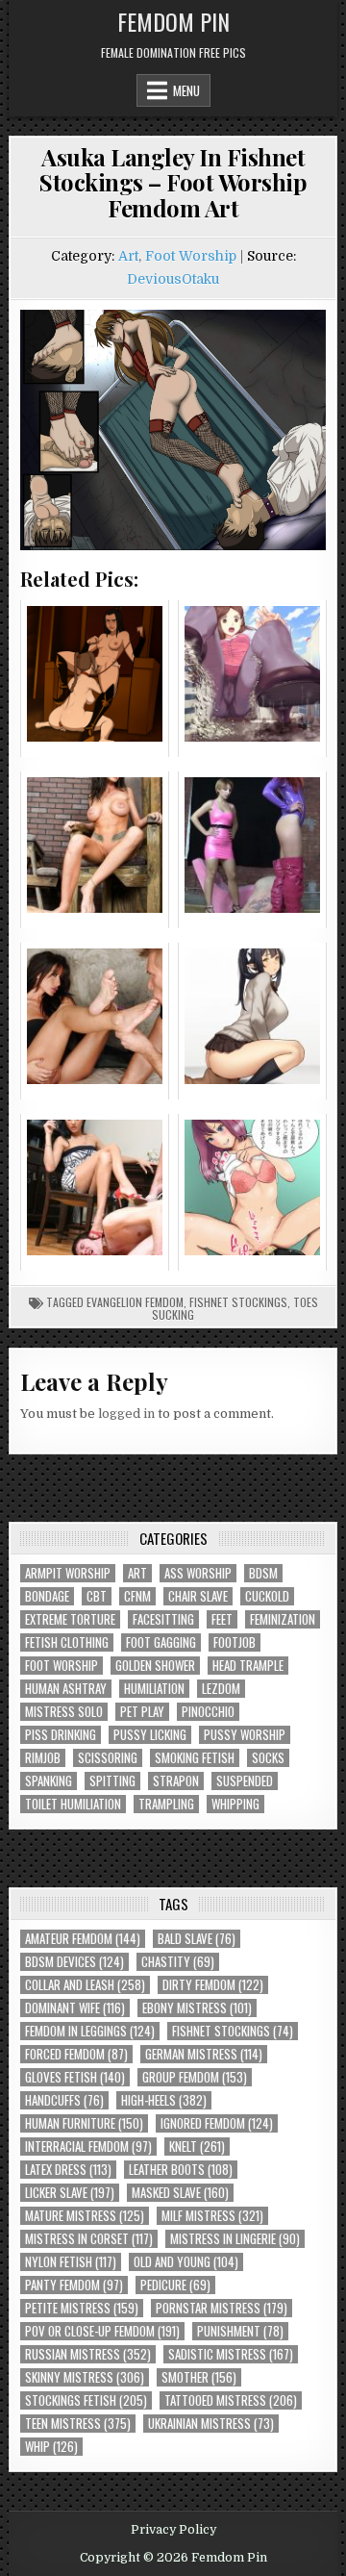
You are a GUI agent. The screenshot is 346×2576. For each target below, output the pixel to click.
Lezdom (221, 1689)
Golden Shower (155, 1666)
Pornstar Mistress (222, 2308)
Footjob (235, 1642)
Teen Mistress (78, 2424)
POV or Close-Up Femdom (102, 2331)
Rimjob (43, 1758)
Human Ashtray (66, 1689)
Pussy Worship (245, 1735)
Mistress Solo (64, 1712)
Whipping (235, 1804)
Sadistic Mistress (231, 2354)
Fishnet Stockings (238, 1302)
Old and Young (186, 2262)
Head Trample (248, 1666)
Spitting (112, 1781)
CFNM (137, 1596)
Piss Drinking (61, 1735)
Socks (268, 1758)
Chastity (178, 1962)
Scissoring (108, 1758)
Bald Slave (197, 1939)
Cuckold (267, 1596)
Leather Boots (181, 2170)
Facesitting (163, 1619)
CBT (97, 1596)
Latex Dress (68, 2170)
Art (128, 256)
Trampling (166, 1804)
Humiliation (154, 1689)
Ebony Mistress (197, 2008)
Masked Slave (180, 2193)
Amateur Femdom (83, 1939)
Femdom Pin (173, 21)
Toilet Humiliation (73, 1804)
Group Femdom (195, 2077)
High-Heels (164, 2100)
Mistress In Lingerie (235, 2239)
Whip (51, 2447)
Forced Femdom (76, 2054)
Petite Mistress (82, 2308)
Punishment (240, 2331)
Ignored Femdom (217, 2123)
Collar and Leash (85, 1985)
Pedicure (175, 2285)
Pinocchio (208, 1712)
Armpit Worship (68, 1573)
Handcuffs (64, 2100)
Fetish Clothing (67, 1642)
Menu (186, 90)
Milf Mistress (212, 2216)
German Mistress (204, 2054)
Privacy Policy (173, 2530)
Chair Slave (198, 1596)
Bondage (47, 1596)
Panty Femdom (74, 2285)
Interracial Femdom (88, 2147)
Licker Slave (70, 2193)
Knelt (197, 2147)
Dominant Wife (75, 2008)
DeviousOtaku (173, 279)
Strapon (176, 1781)
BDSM (263, 1573)
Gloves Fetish (75, 2077)
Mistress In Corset (89, 2239)
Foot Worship (191, 256)
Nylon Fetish (71, 2262)
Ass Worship (198, 1573)
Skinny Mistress (85, 2377)
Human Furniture (84, 2123)
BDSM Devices (74, 1962)
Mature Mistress (85, 2216)
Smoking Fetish (195, 1758)
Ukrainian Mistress (211, 2424)
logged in (126, 1414)
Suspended (245, 1781)
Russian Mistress (88, 2354)
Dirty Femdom (213, 1985)
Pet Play (142, 1712)
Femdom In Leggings (90, 2031)
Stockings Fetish (86, 2400)
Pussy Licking (150, 1735)
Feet (222, 1619)
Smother (199, 2377)
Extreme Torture (70, 1619)
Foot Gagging (161, 1642)
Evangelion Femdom (135, 1302)
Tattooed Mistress (231, 2400)
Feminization (283, 1619)
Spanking (49, 1781)
